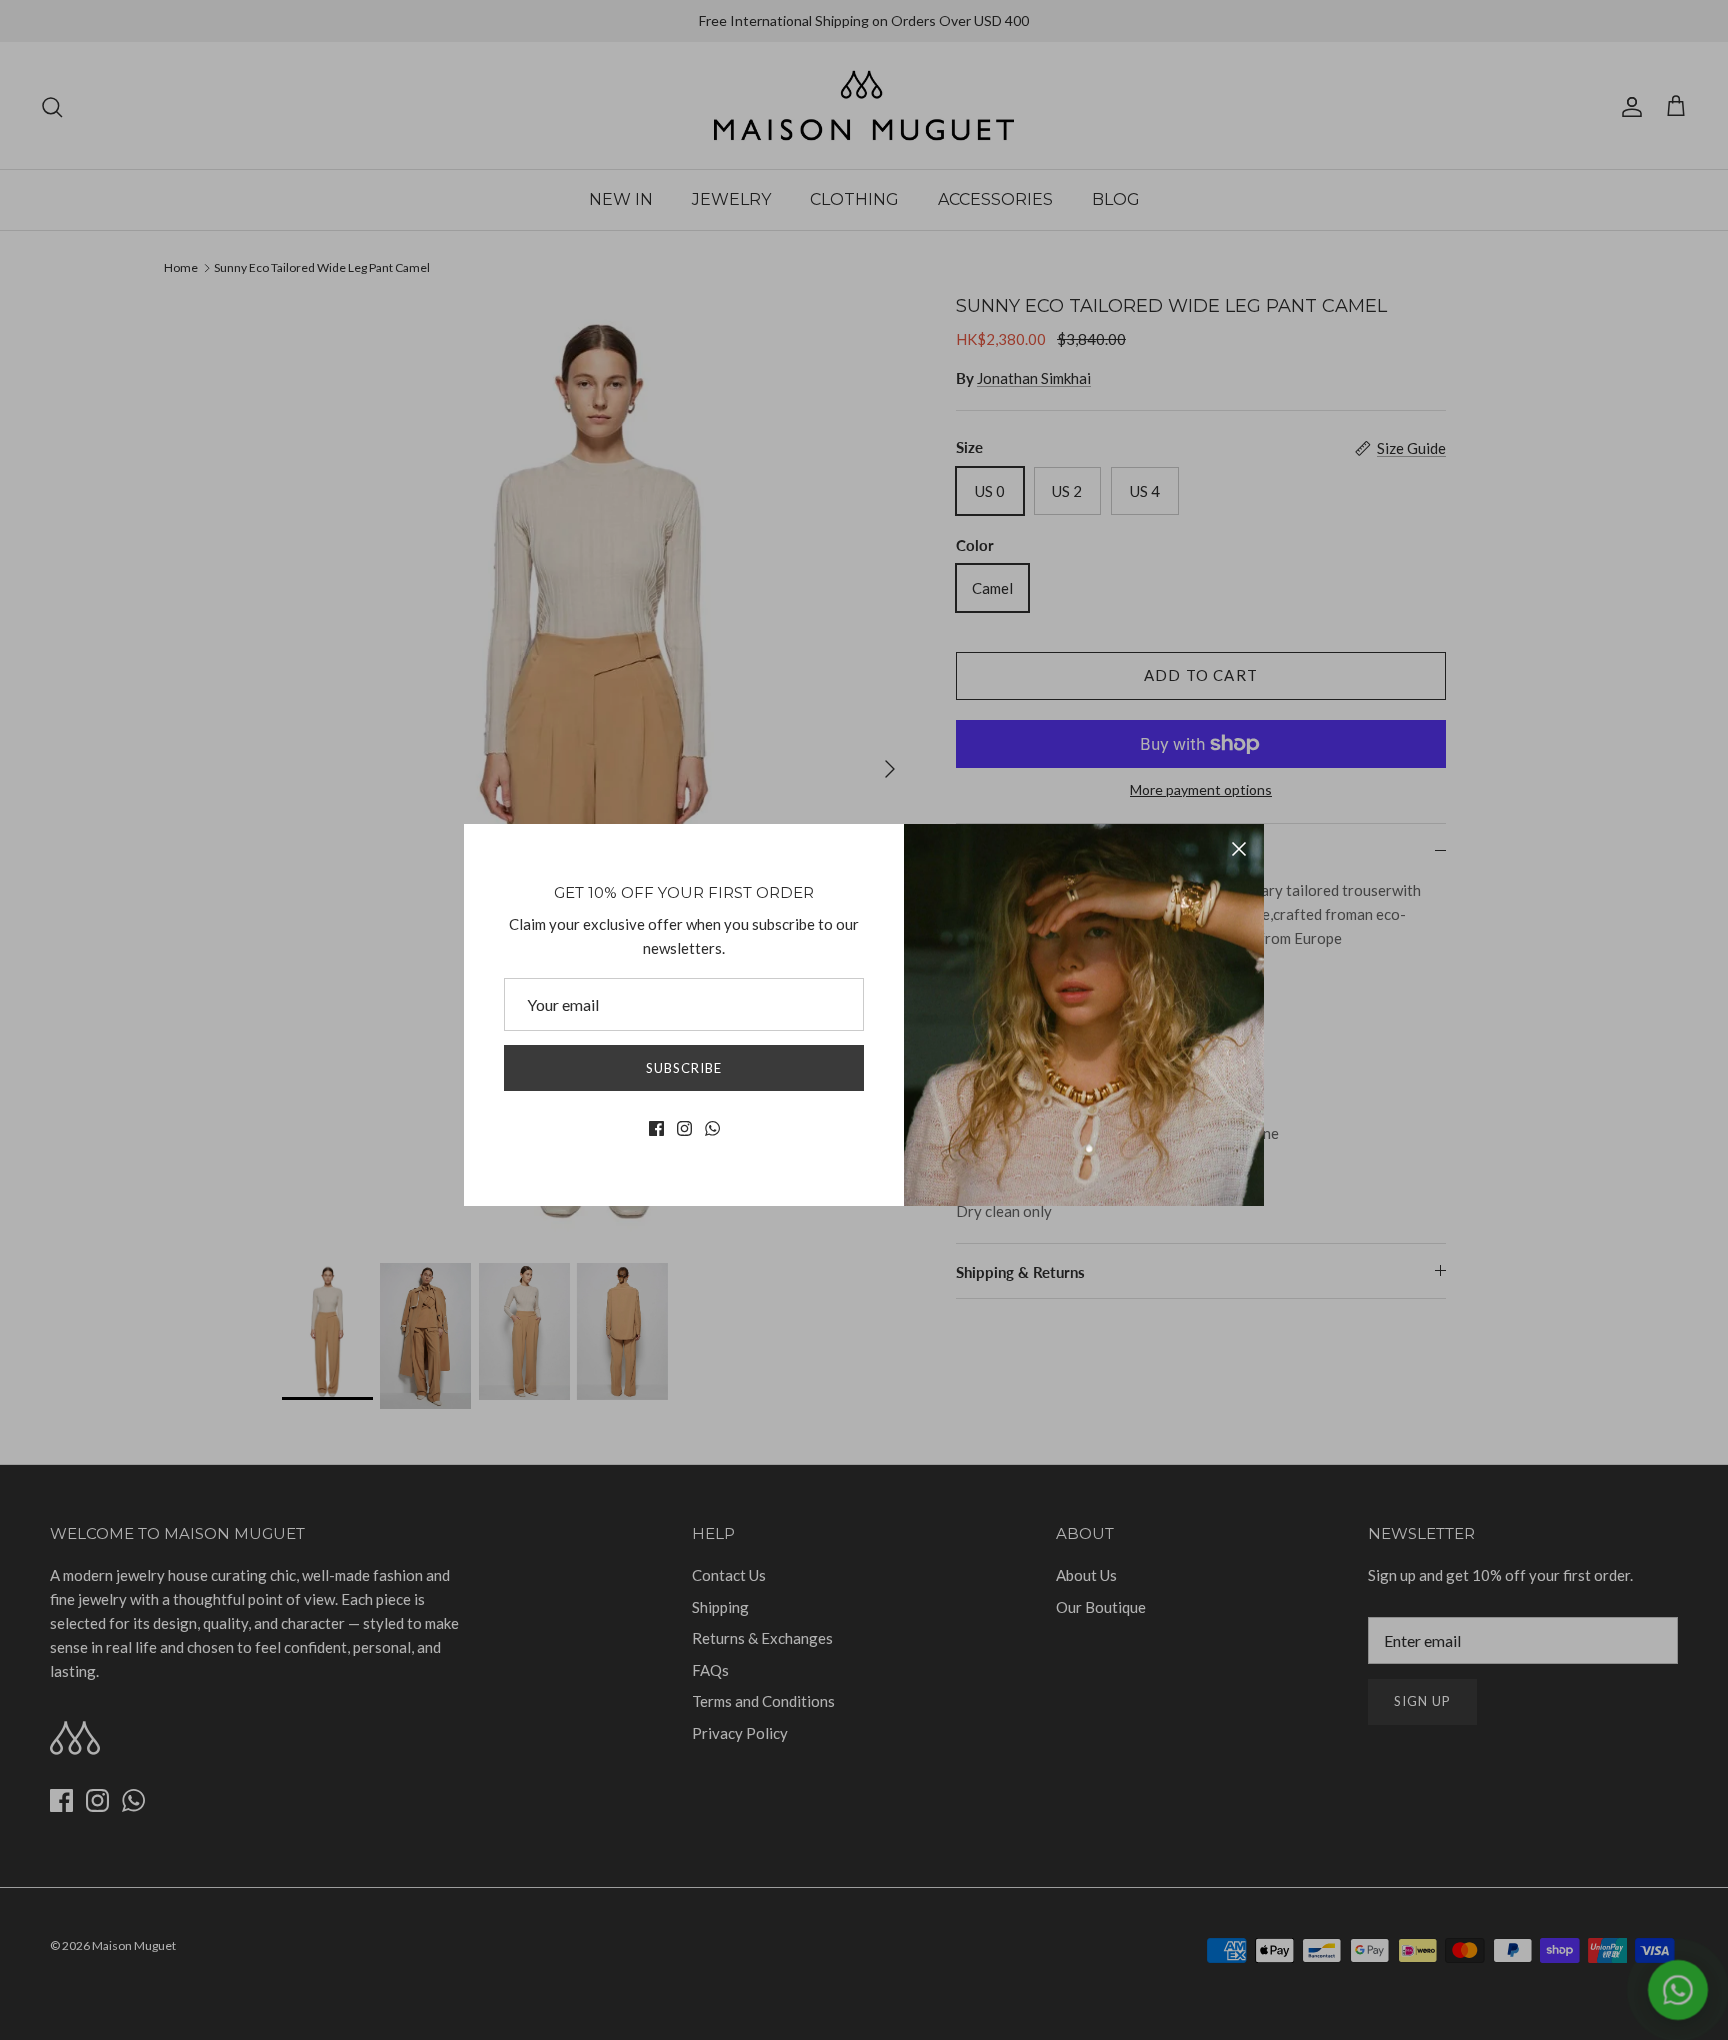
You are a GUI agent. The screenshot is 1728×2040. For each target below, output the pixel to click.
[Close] (1239, 849)
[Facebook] (656, 1128)
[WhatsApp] (712, 1128)
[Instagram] (684, 1128)
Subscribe (684, 1068)
